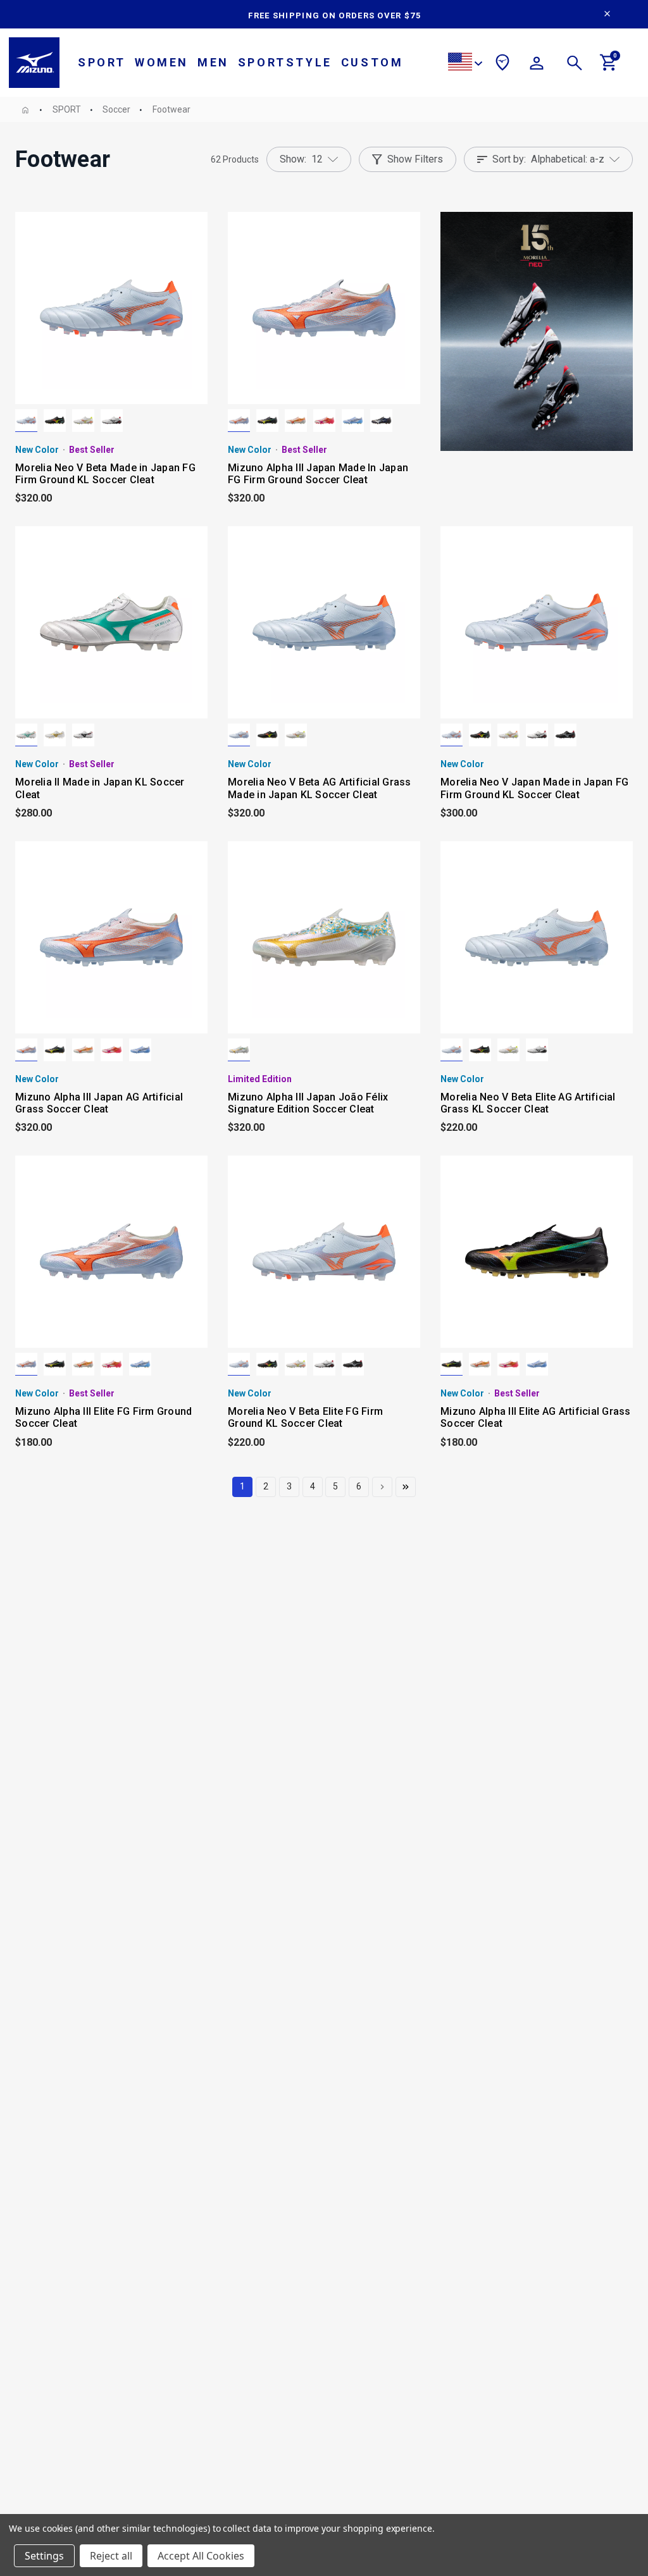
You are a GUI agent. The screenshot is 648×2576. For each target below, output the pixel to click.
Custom (372, 62)
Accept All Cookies (201, 2556)
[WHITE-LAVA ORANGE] (83, 421)
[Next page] (382, 1487)
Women (162, 62)
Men (213, 62)
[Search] (575, 65)
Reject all (111, 2556)
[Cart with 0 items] (609, 68)
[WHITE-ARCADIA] (26, 735)
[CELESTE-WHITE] (353, 421)
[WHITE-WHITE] (239, 1050)
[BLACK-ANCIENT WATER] (381, 421)
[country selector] (465, 64)
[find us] (502, 65)
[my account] (537, 65)
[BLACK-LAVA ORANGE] (55, 421)
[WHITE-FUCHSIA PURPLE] (324, 421)
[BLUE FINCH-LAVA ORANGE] (26, 421)
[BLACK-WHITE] (565, 735)
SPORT (102, 62)
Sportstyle (285, 62)
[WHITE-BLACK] (112, 421)
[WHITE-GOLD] (55, 735)
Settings (44, 2556)
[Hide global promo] (607, 15)
